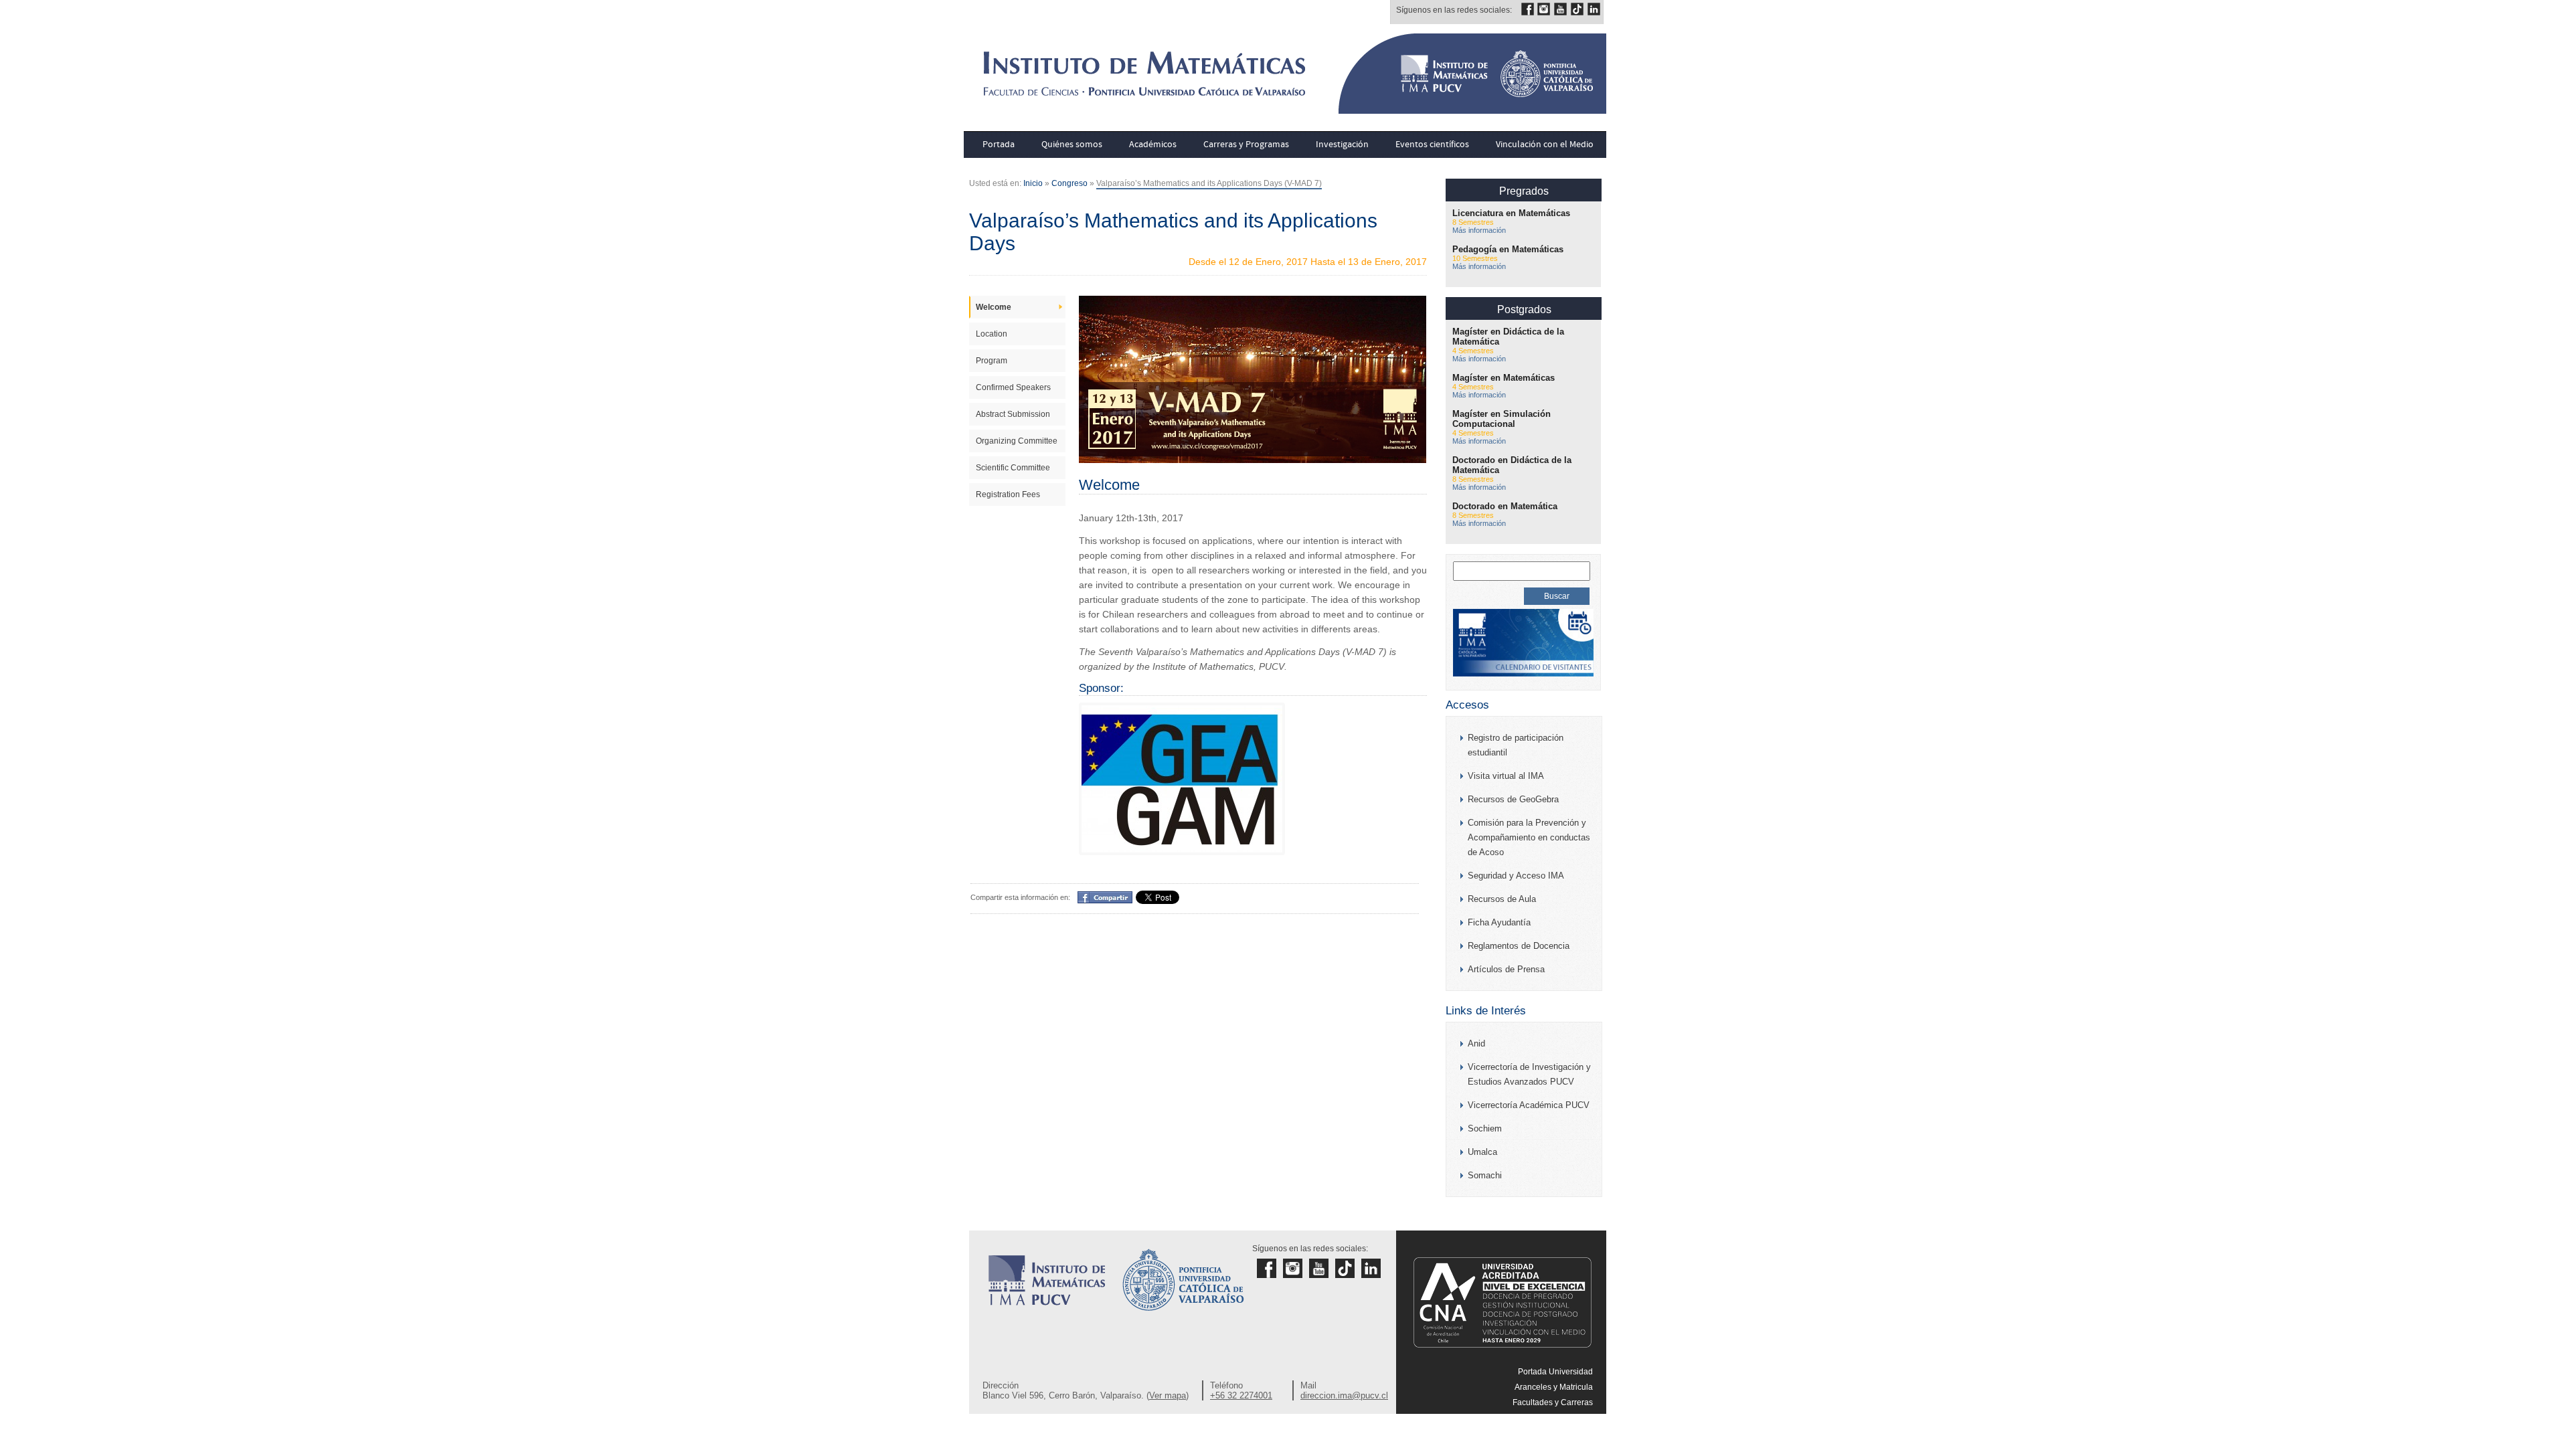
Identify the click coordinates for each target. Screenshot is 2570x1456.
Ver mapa (1168, 1395)
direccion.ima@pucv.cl (1344, 1395)
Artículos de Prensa (1506, 969)
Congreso (1069, 183)
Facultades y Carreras (1553, 1402)
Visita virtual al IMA (1506, 776)
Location (992, 334)
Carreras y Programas (1246, 145)
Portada (999, 145)
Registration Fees (1008, 494)
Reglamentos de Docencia (1519, 946)
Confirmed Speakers (1013, 387)
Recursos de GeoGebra (1513, 799)
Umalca (1482, 1152)
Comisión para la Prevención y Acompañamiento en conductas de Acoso (1529, 837)
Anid (1476, 1043)
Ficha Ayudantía (1499, 922)
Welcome (994, 307)
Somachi (1485, 1175)
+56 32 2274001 (1241, 1395)
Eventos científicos (1432, 145)
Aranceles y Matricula (1554, 1387)
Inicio (1033, 183)
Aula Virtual (1572, 1433)
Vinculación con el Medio (1545, 145)
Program (992, 361)
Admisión (1576, 1418)
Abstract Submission (1013, 414)
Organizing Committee (1017, 441)
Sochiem (1485, 1128)
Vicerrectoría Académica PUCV (1529, 1105)
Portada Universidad (1555, 1372)
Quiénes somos (1072, 145)
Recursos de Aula (1502, 899)
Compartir (1099, 897)
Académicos (1153, 145)
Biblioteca (1575, 1449)
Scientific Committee (1013, 468)
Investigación (1342, 145)
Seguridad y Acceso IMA (1516, 876)
